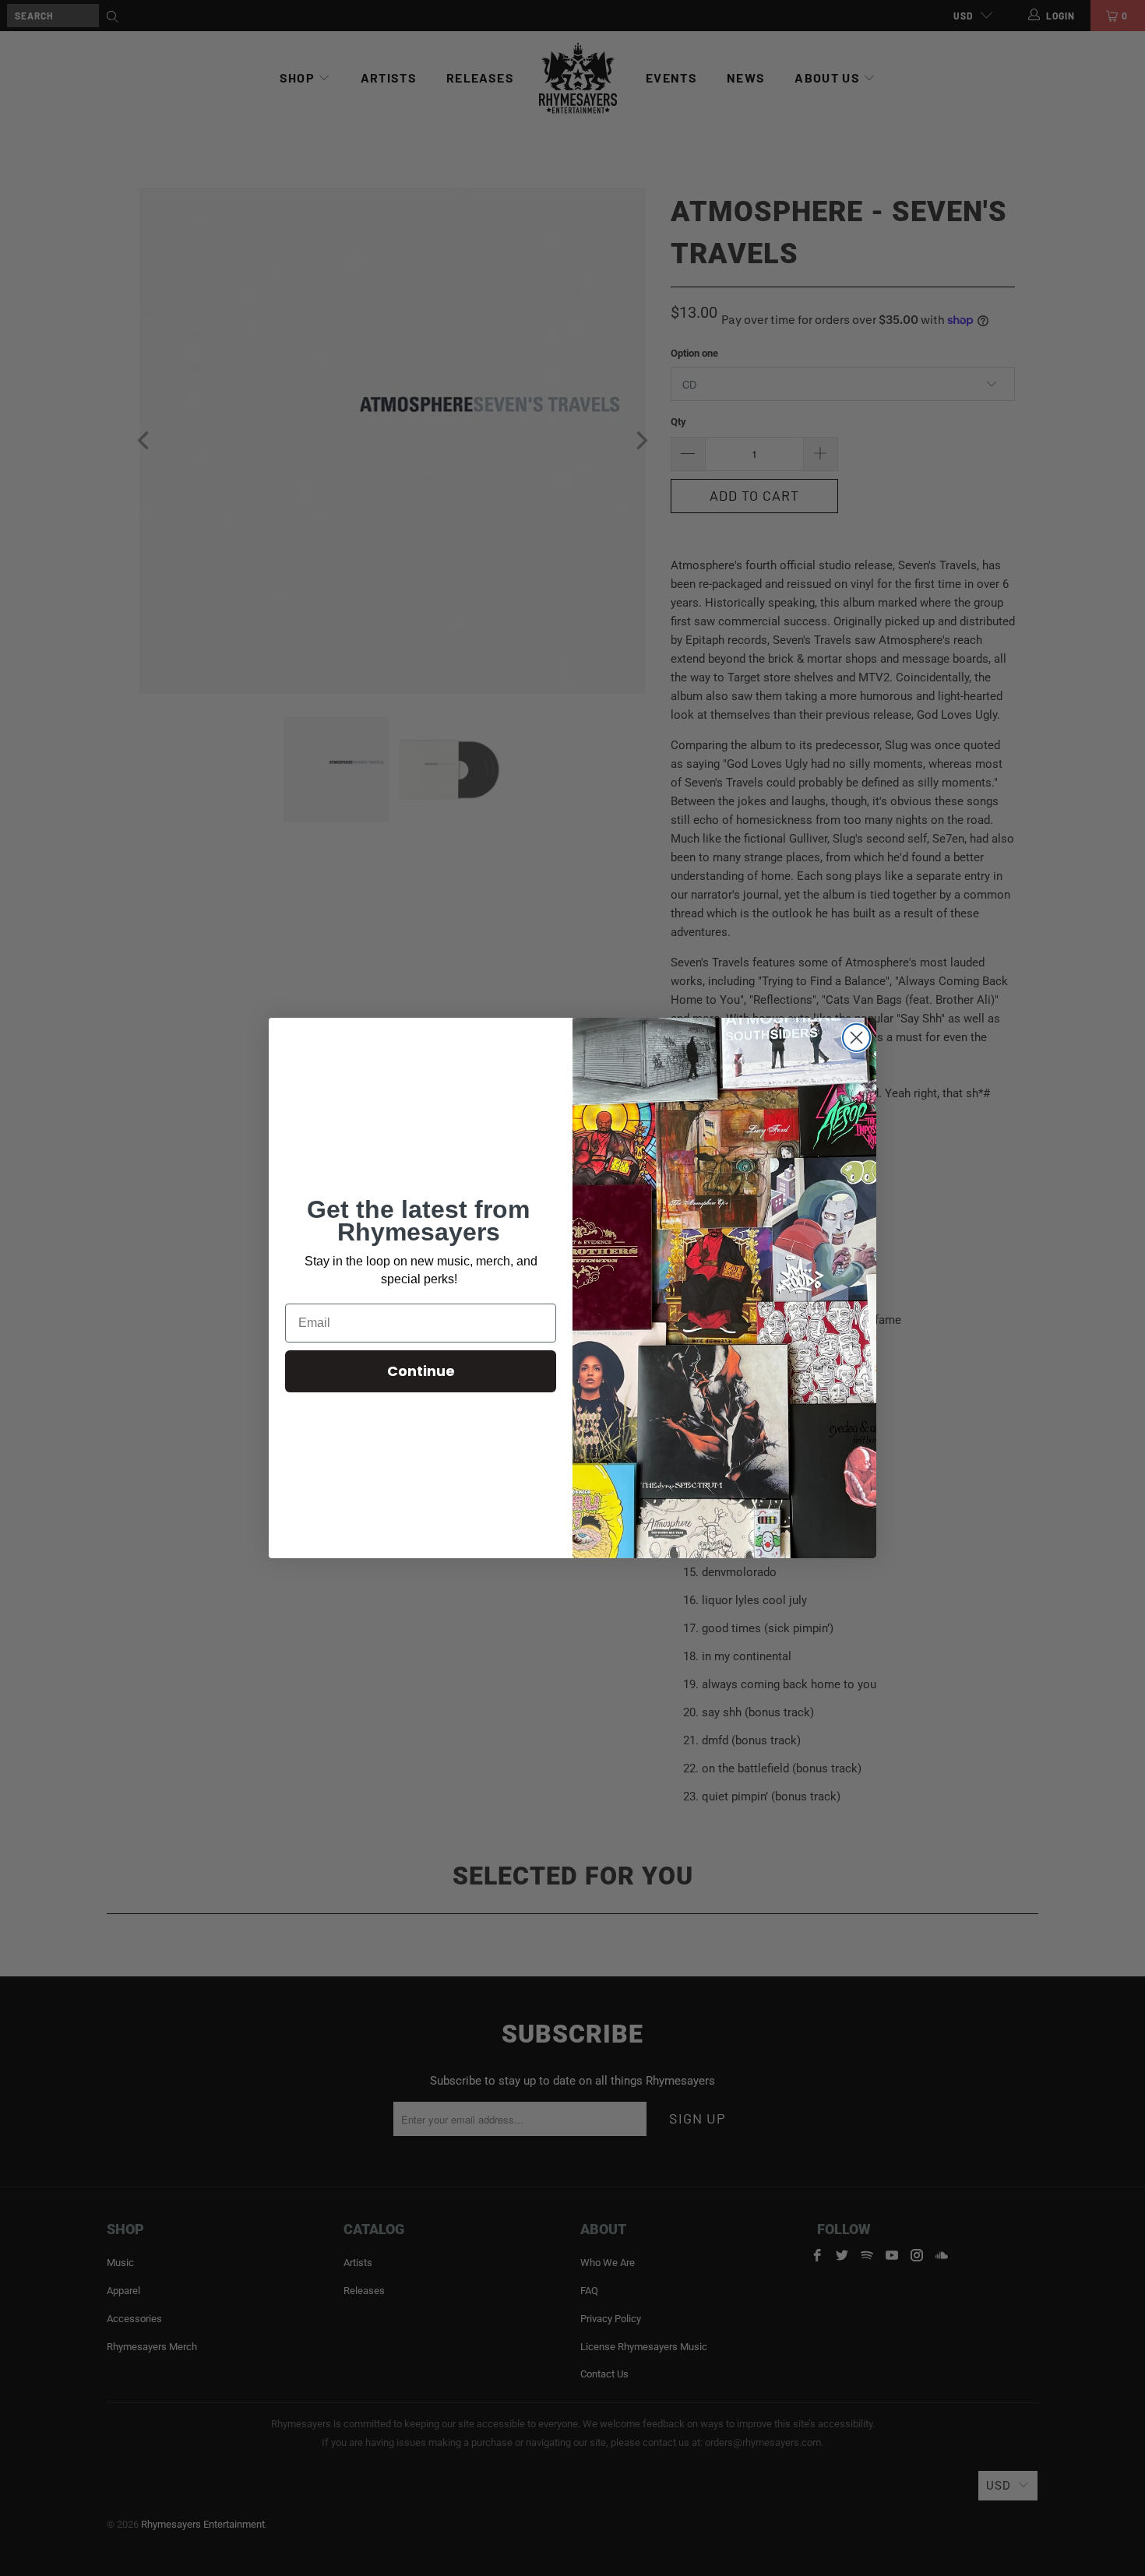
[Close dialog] (856, 1038)
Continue (421, 1371)
